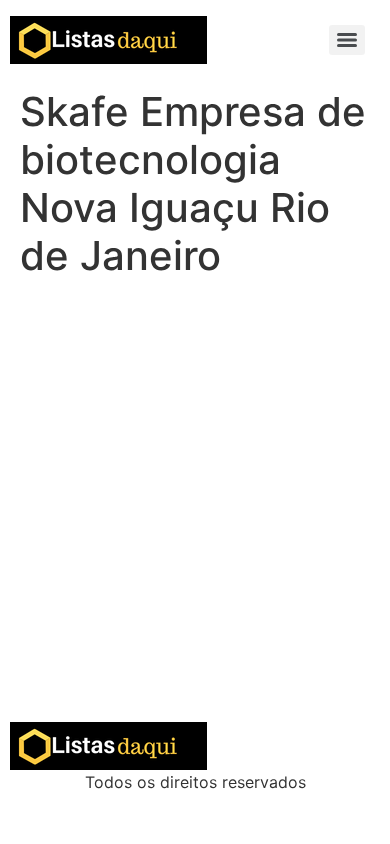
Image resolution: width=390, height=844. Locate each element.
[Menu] (347, 40)
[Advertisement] (195, 517)
